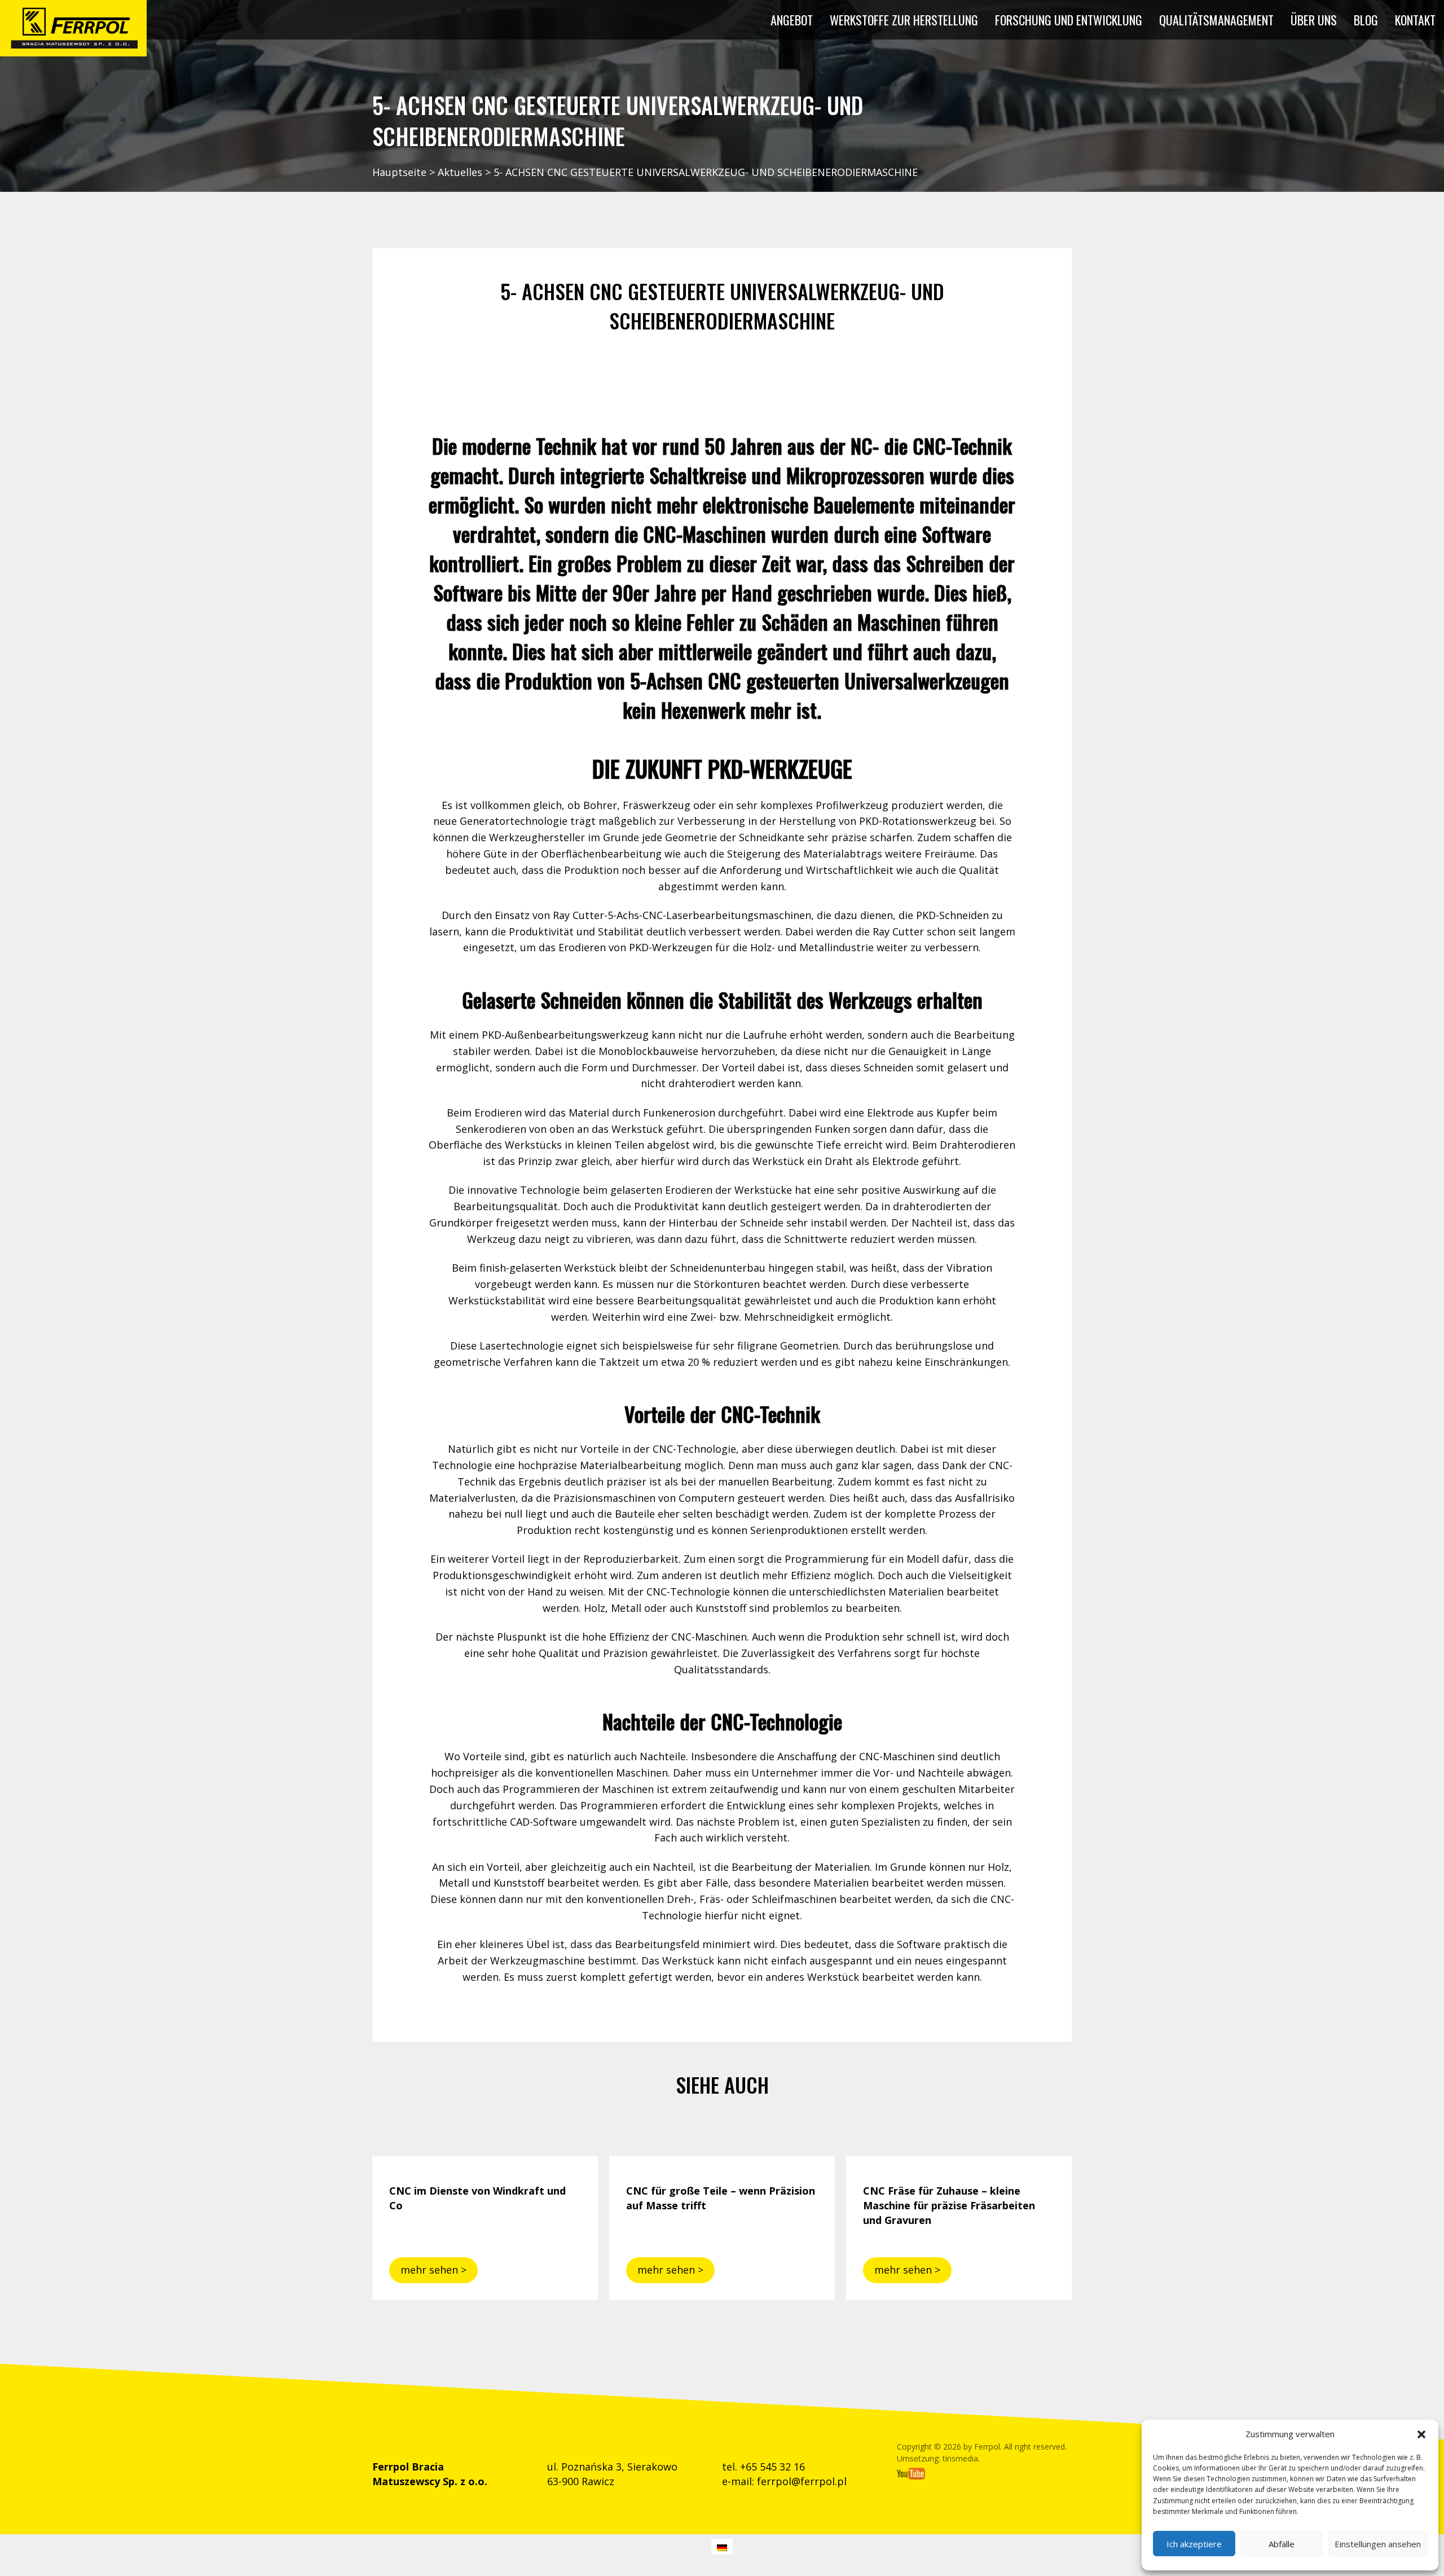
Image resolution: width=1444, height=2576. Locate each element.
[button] (1421, 2434)
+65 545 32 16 (772, 2467)
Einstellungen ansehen (1378, 2544)
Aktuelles (460, 172)
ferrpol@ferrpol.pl (802, 2481)
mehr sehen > (433, 2270)
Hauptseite (399, 172)
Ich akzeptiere (1194, 2544)
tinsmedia (960, 2458)
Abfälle (1282, 2544)
